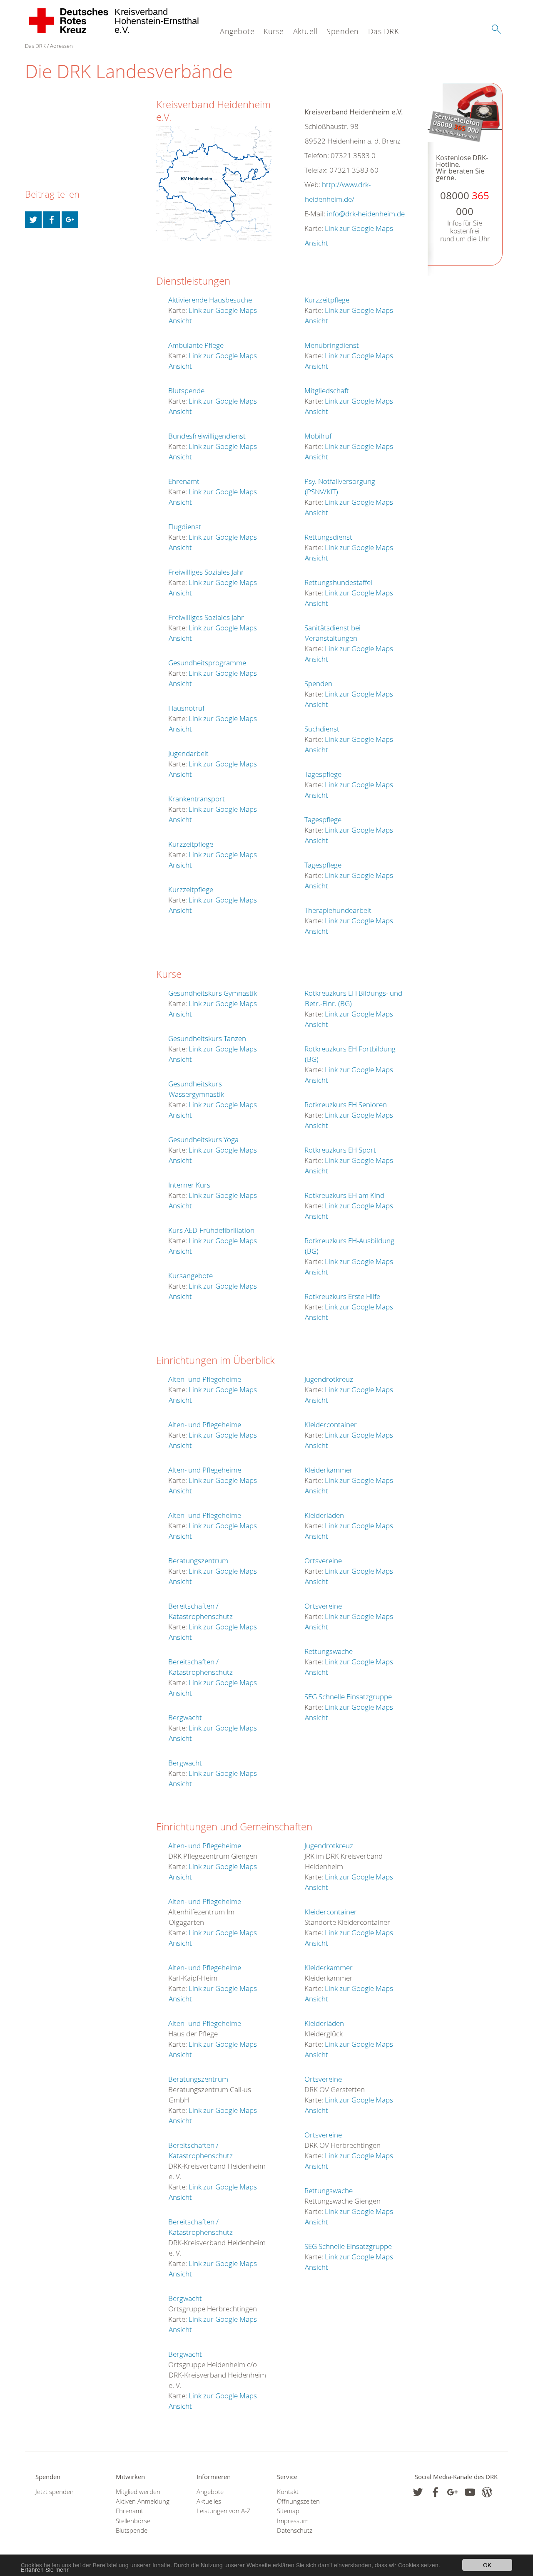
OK (487, 2565)
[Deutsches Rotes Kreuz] (69, 21)
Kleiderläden (324, 1515)
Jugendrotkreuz (329, 1379)
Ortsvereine (323, 1561)
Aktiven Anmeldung (143, 2501)
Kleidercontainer (331, 1424)
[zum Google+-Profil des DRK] (452, 2492)
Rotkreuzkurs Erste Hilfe (342, 1296)
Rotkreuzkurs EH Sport (340, 1150)
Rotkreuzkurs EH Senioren (346, 1105)
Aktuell (305, 31)
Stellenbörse (133, 2521)
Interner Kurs (189, 1185)
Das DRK (384, 31)
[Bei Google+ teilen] (70, 220)
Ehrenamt (184, 481)
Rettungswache (329, 1651)
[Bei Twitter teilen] (33, 220)
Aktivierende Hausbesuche (210, 300)
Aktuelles (209, 2501)
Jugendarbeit (188, 753)
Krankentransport (197, 799)
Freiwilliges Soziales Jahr (206, 572)
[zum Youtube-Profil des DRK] (470, 2492)
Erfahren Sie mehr (45, 2569)
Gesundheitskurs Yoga (203, 1139)
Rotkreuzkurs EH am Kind (344, 1195)
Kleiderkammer (329, 1470)
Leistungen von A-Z (224, 2511)
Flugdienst (185, 527)
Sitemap (288, 2511)
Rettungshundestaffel (338, 582)
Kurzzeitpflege (191, 844)
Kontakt (288, 2492)
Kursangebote (191, 1276)
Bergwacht (185, 1717)
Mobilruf (318, 436)
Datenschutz (295, 2530)
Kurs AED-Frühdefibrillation (211, 1230)
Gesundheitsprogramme (207, 663)
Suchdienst (322, 729)
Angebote (237, 31)
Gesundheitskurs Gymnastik (213, 993)
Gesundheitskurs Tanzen (207, 1038)
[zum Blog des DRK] (487, 2492)
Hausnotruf (186, 708)
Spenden (343, 31)
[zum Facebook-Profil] (418, 2492)
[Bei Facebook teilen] (52, 220)
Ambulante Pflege (196, 345)
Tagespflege (323, 774)
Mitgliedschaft (327, 390)
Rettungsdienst (328, 537)
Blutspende (186, 390)
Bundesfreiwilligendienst (207, 436)
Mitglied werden (138, 2492)
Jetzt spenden (55, 2492)
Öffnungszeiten (298, 2501)
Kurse (274, 31)
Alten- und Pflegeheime (205, 1379)
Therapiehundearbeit (338, 910)
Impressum (293, 2521)
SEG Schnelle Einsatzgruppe (348, 1697)
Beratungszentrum (198, 1561)
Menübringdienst (332, 345)
